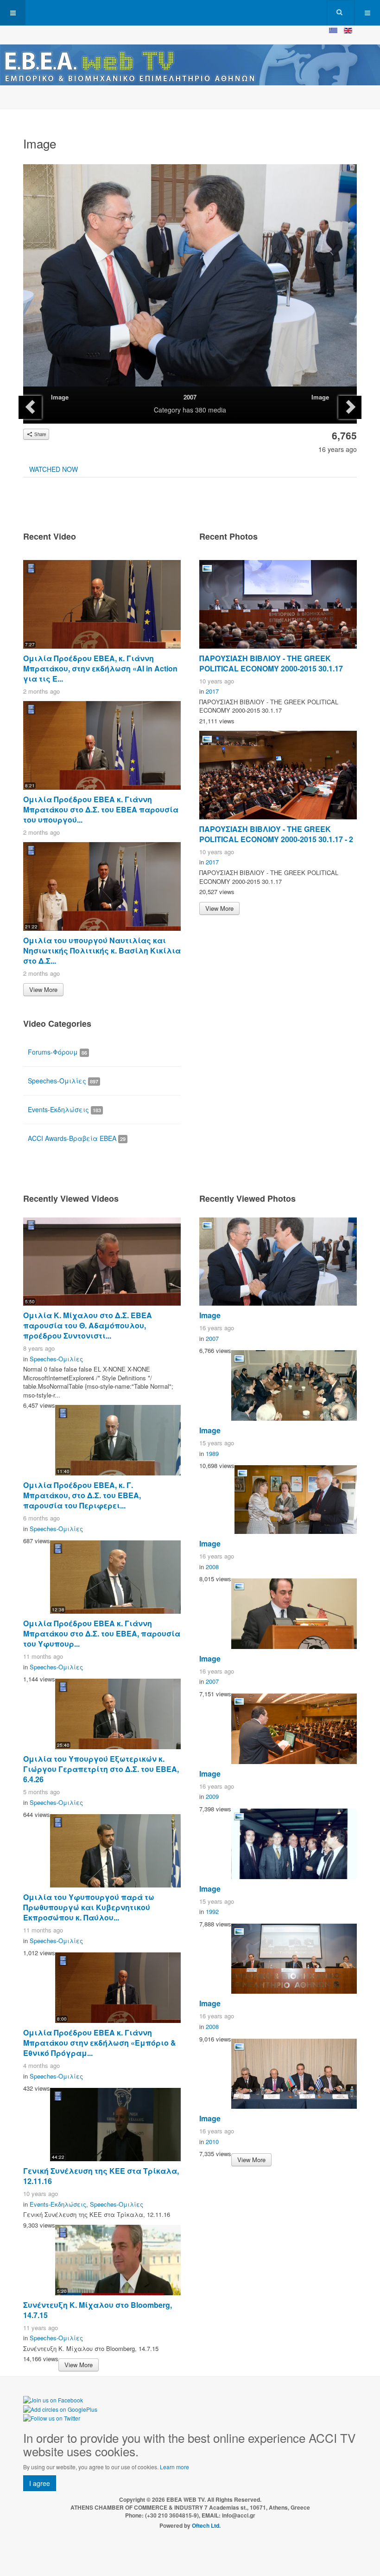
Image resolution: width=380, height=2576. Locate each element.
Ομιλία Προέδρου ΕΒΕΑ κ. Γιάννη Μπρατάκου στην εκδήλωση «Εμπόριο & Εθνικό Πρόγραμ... (100, 2043)
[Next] (350, 407)
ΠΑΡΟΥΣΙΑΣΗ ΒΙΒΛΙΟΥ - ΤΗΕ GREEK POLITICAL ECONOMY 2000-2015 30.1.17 (271, 663)
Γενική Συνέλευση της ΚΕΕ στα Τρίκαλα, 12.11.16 (101, 2176)
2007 (190, 397)
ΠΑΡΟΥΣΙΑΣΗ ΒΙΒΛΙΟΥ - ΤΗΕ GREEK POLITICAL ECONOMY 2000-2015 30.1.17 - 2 (276, 834)
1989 (212, 1453)
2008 (212, 1567)
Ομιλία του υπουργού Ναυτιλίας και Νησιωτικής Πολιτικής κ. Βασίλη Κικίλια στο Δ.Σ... (102, 950)
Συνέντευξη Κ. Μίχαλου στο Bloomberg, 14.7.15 (98, 2310)
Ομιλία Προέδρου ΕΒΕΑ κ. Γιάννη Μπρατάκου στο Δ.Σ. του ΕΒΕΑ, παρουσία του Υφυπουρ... (102, 1633)
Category (167, 410)
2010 (212, 2141)
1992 (212, 1911)
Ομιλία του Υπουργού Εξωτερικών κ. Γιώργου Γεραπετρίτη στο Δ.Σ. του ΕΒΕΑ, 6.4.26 (101, 1769)
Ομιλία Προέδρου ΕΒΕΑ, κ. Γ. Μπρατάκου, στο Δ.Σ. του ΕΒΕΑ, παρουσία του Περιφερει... (82, 1495)
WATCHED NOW (54, 469)
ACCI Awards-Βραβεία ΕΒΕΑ (77, 1138)
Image (60, 397)
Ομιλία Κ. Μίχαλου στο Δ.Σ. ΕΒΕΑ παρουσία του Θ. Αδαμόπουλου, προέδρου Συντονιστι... (88, 1325)
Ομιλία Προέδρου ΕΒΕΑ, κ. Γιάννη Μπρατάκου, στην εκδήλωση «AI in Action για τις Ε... (100, 668)
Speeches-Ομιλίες (63, 1081)
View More (43, 989)
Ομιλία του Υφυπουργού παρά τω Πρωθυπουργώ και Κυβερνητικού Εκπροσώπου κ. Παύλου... (89, 1907)
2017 (212, 691)
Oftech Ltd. (206, 2525)
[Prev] (30, 407)
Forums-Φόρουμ (57, 1052)
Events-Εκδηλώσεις (64, 1109)
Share (39, 434)
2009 (212, 1796)
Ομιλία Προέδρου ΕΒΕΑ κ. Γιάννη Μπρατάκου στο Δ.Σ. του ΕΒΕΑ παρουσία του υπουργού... (101, 809)
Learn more (174, 2467)
